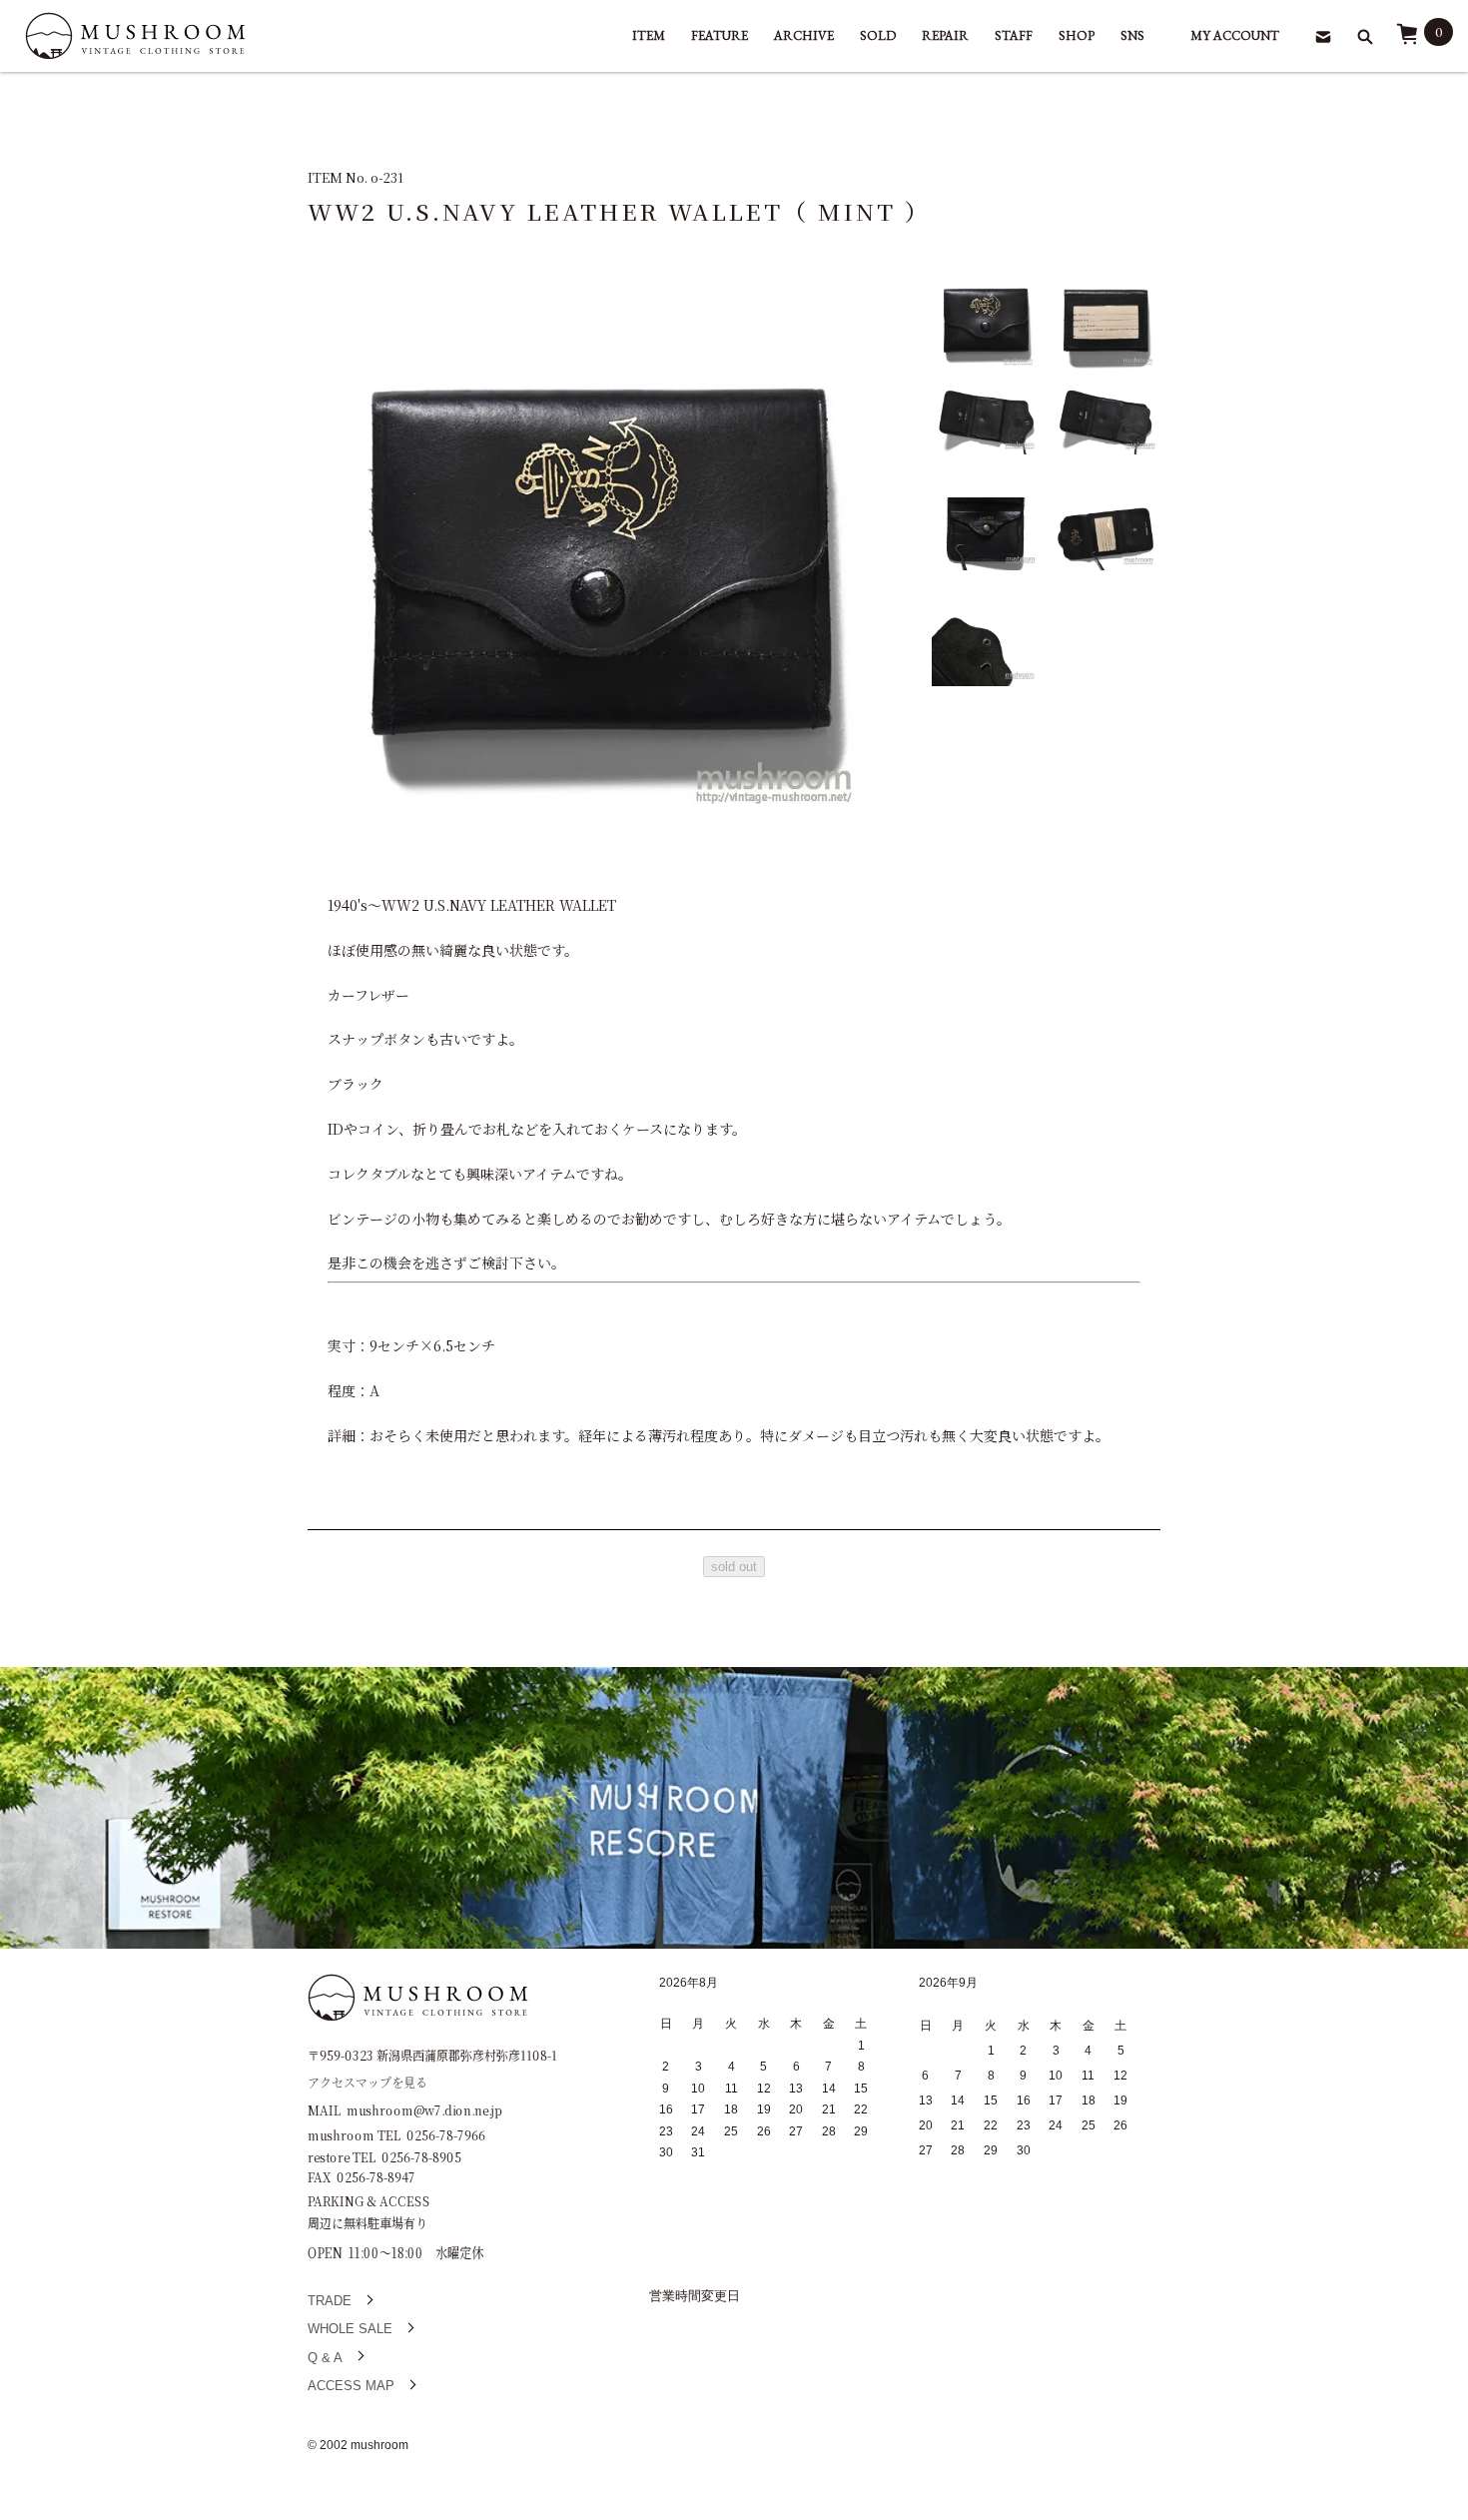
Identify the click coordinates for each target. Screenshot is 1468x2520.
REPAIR (945, 35)
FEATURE (720, 35)
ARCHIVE (804, 35)
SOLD (878, 35)
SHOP (1077, 35)
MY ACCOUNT (1235, 35)
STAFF (1014, 35)
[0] (1407, 40)
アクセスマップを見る (367, 2081)
